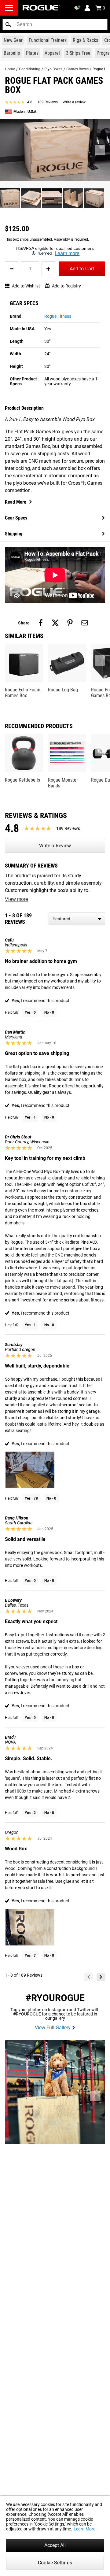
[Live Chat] (78, 8)
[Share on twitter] (55, 623)
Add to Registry (66, 286)
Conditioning (30, 69)
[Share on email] (85, 623)
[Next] (101, 1977)
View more (16, 899)
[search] (55, 24)
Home (10, 69)
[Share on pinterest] (70, 623)
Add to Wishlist (26, 286)
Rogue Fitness (58, 316)
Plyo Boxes (53, 69)
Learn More (84, 2529)
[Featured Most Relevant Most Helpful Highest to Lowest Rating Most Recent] (77, 919)
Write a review (74, 102)
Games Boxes (77, 69)
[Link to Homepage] (41, 8)
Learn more (67, 253)
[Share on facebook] (41, 623)
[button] (8, 24)
